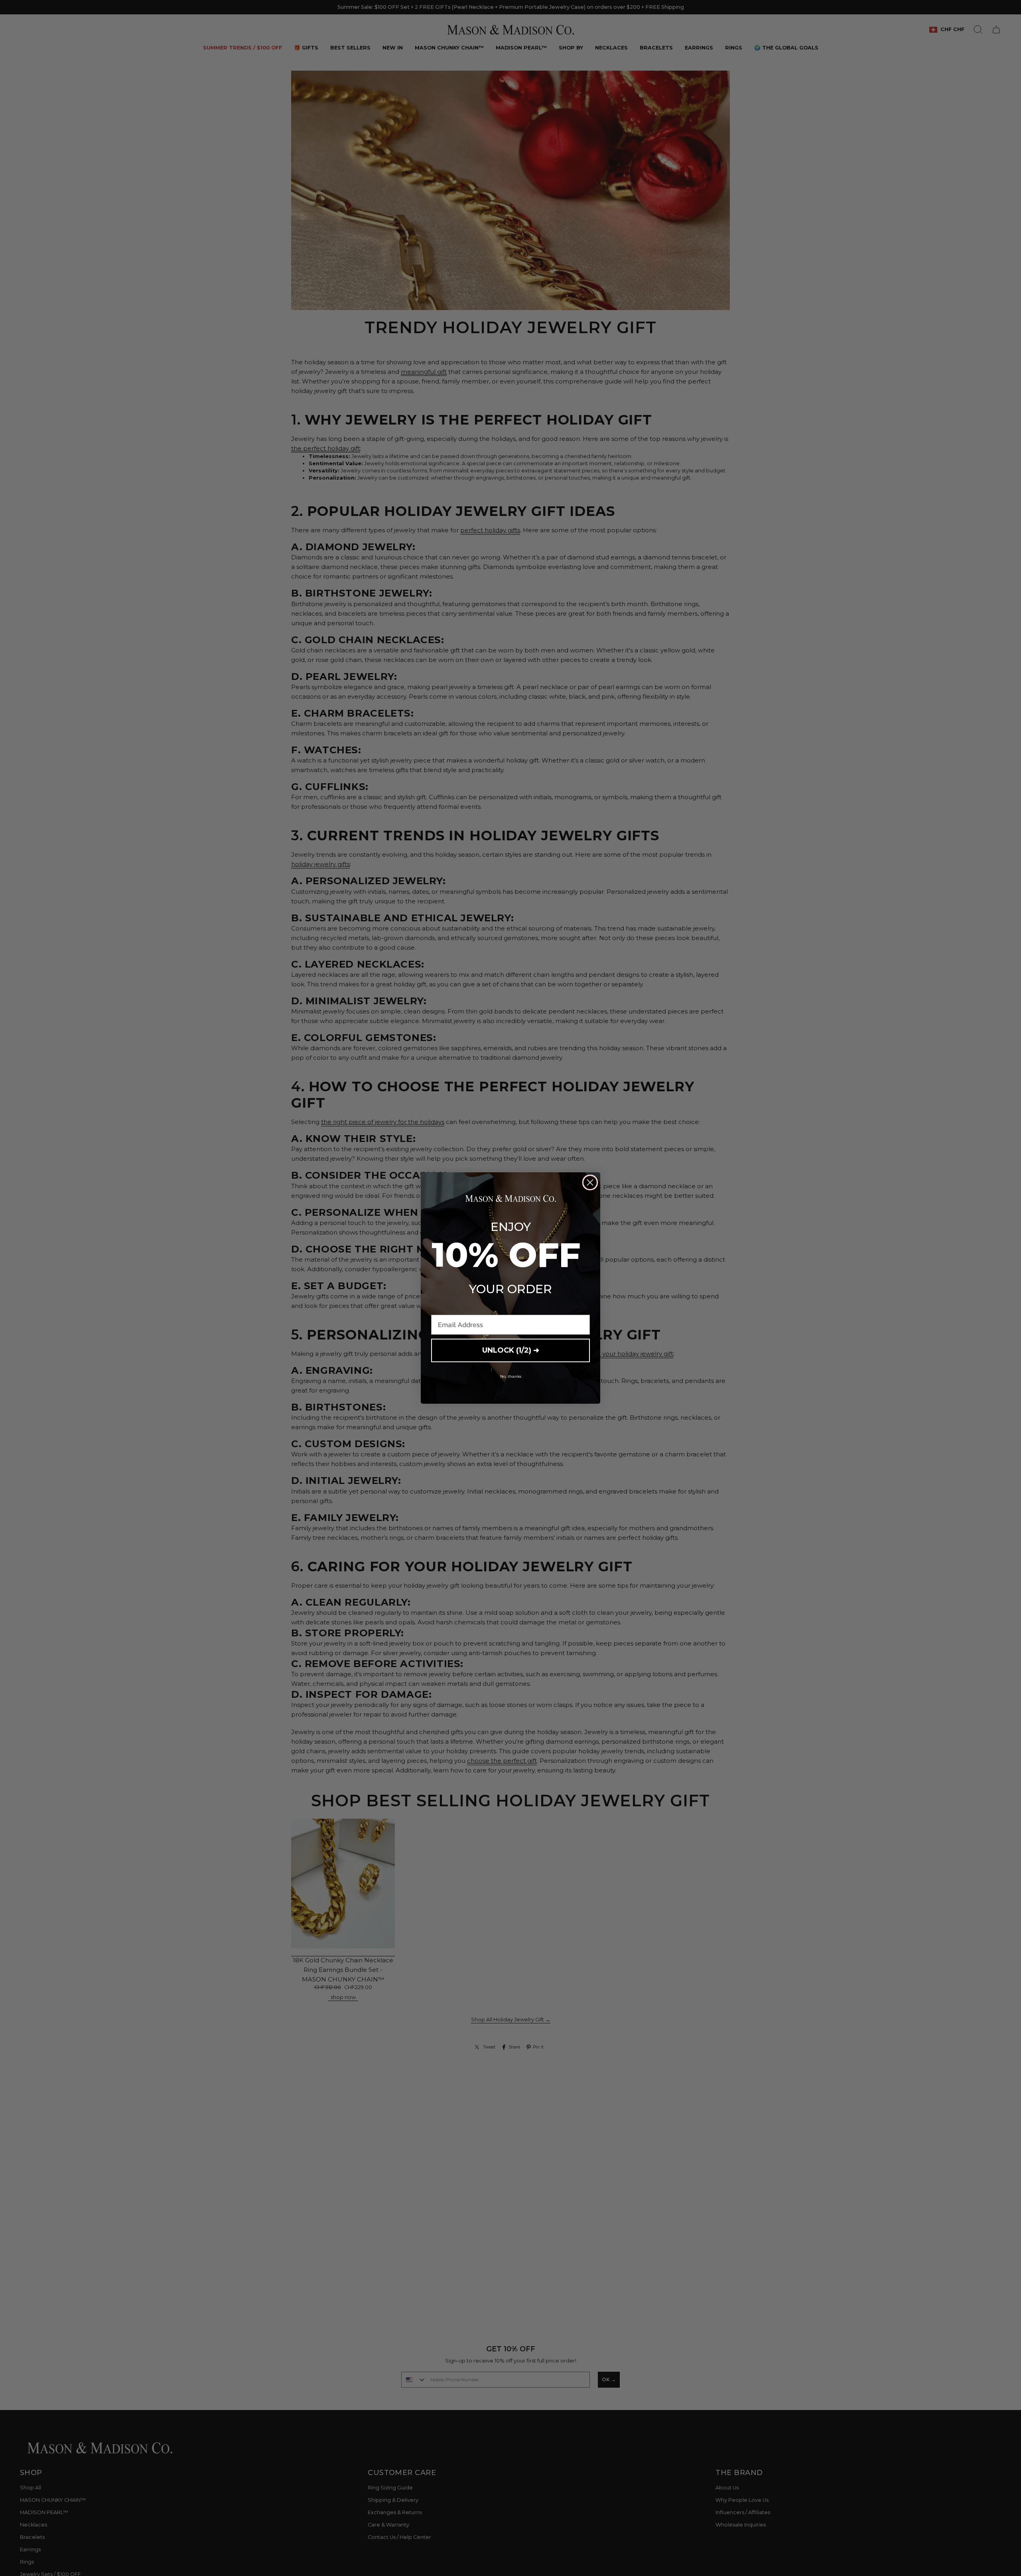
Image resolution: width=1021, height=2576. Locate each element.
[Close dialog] (590, 1182)
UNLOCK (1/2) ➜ (511, 1350)
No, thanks (511, 1376)
